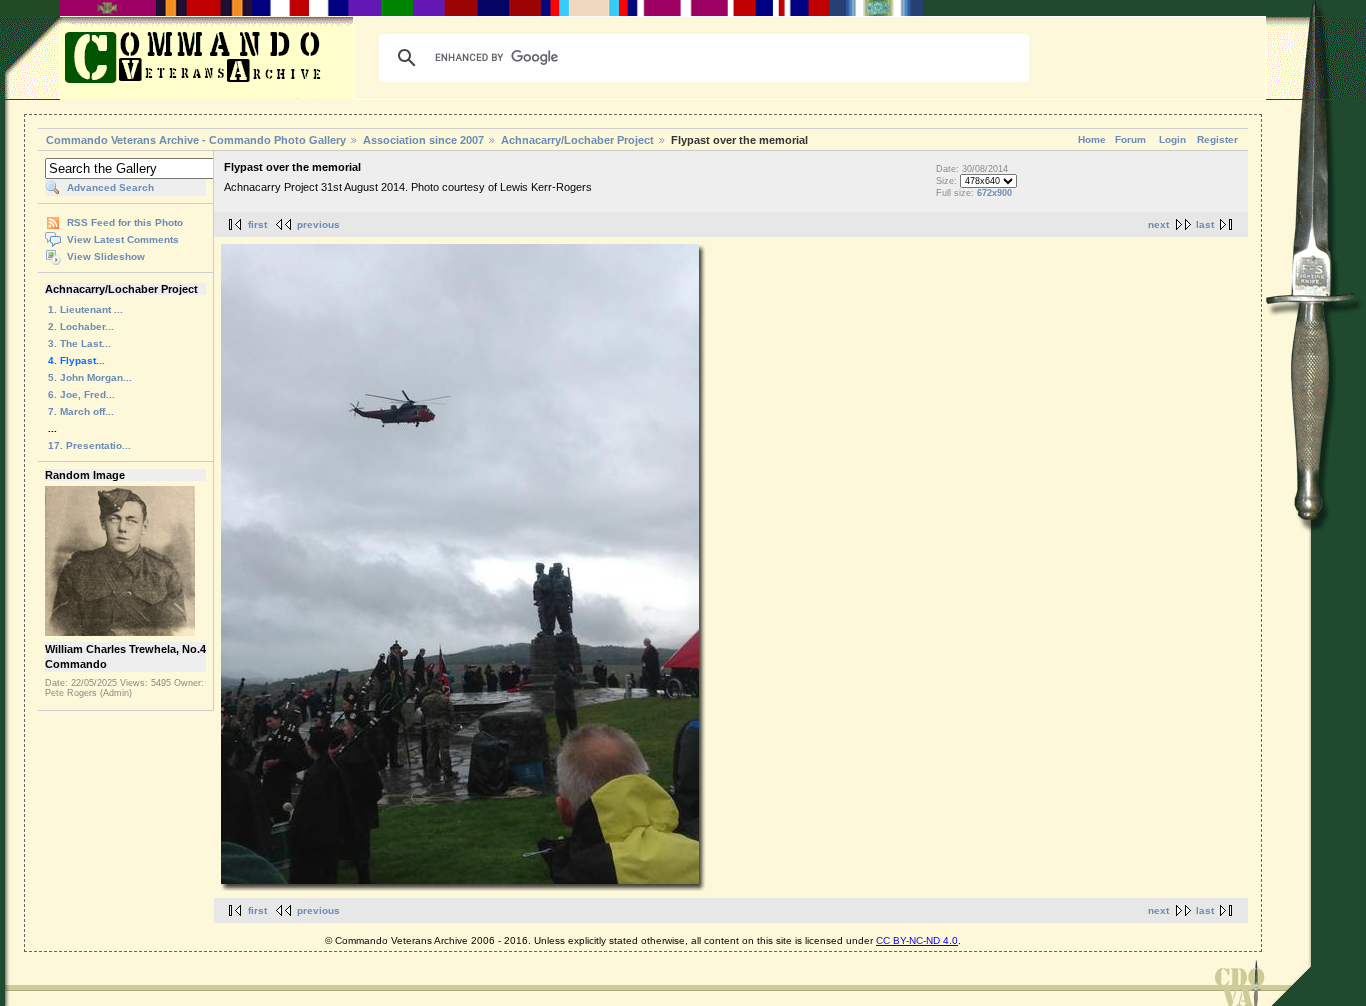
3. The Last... (79, 343)
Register (1217, 139)
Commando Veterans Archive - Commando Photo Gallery (196, 140)
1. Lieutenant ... (85, 309)
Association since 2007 (425, 140)
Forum (1130, 139)
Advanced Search (110, 187)
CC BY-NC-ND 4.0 (917, 940)
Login (1172, 139)
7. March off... (81, 411)
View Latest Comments (123, 239)
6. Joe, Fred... (81, 394)
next (1158, 224)
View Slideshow (106, 256)
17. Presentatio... (89, 445)
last (1205, 224)
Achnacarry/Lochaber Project (577, 140)
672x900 (994, 193)
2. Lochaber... (81, 326)
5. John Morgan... (90, 377)
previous (318, 224)
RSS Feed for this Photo (125, 222)
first (257, 224)
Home (1092, 139)
